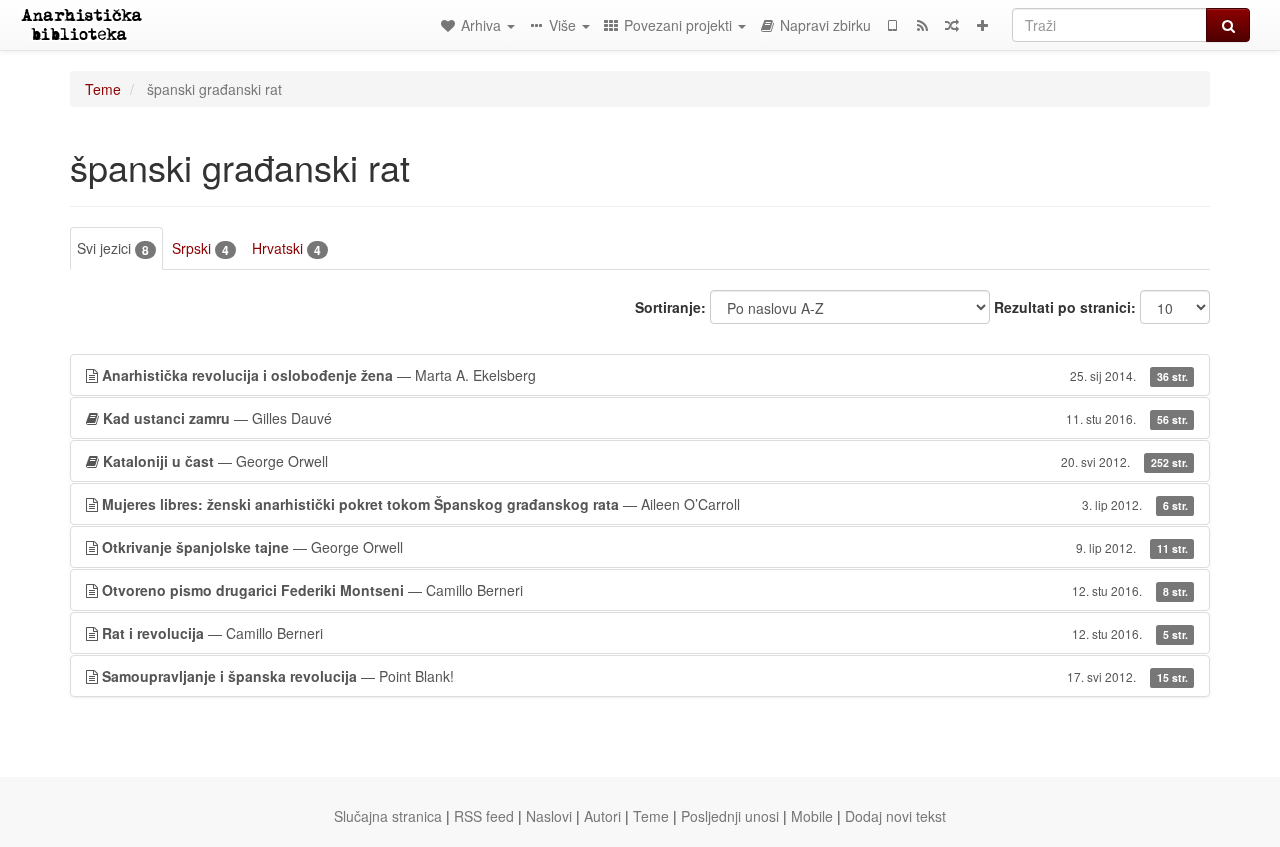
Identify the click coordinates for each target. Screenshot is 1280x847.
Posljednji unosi (730, 816)
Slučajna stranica (388, 816)
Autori (602, 816)
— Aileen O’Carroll (645, 504)
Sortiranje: (670, 307)
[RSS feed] (922, 25)
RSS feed (484, 816)
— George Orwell (645, 461)
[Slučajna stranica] (952, 25)
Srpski (200, 248)
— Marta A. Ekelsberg (645, 375)
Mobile (812, 816)
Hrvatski (286, 248)
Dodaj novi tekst (895, 816)
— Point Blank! (645, 676)
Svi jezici (113, 248)
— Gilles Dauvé (645, 418)
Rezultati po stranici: (1065, 307)
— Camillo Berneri (645, 590)
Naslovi (549, 816)
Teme (103, 89)
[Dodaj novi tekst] (982, 25)
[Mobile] (892, 25)
